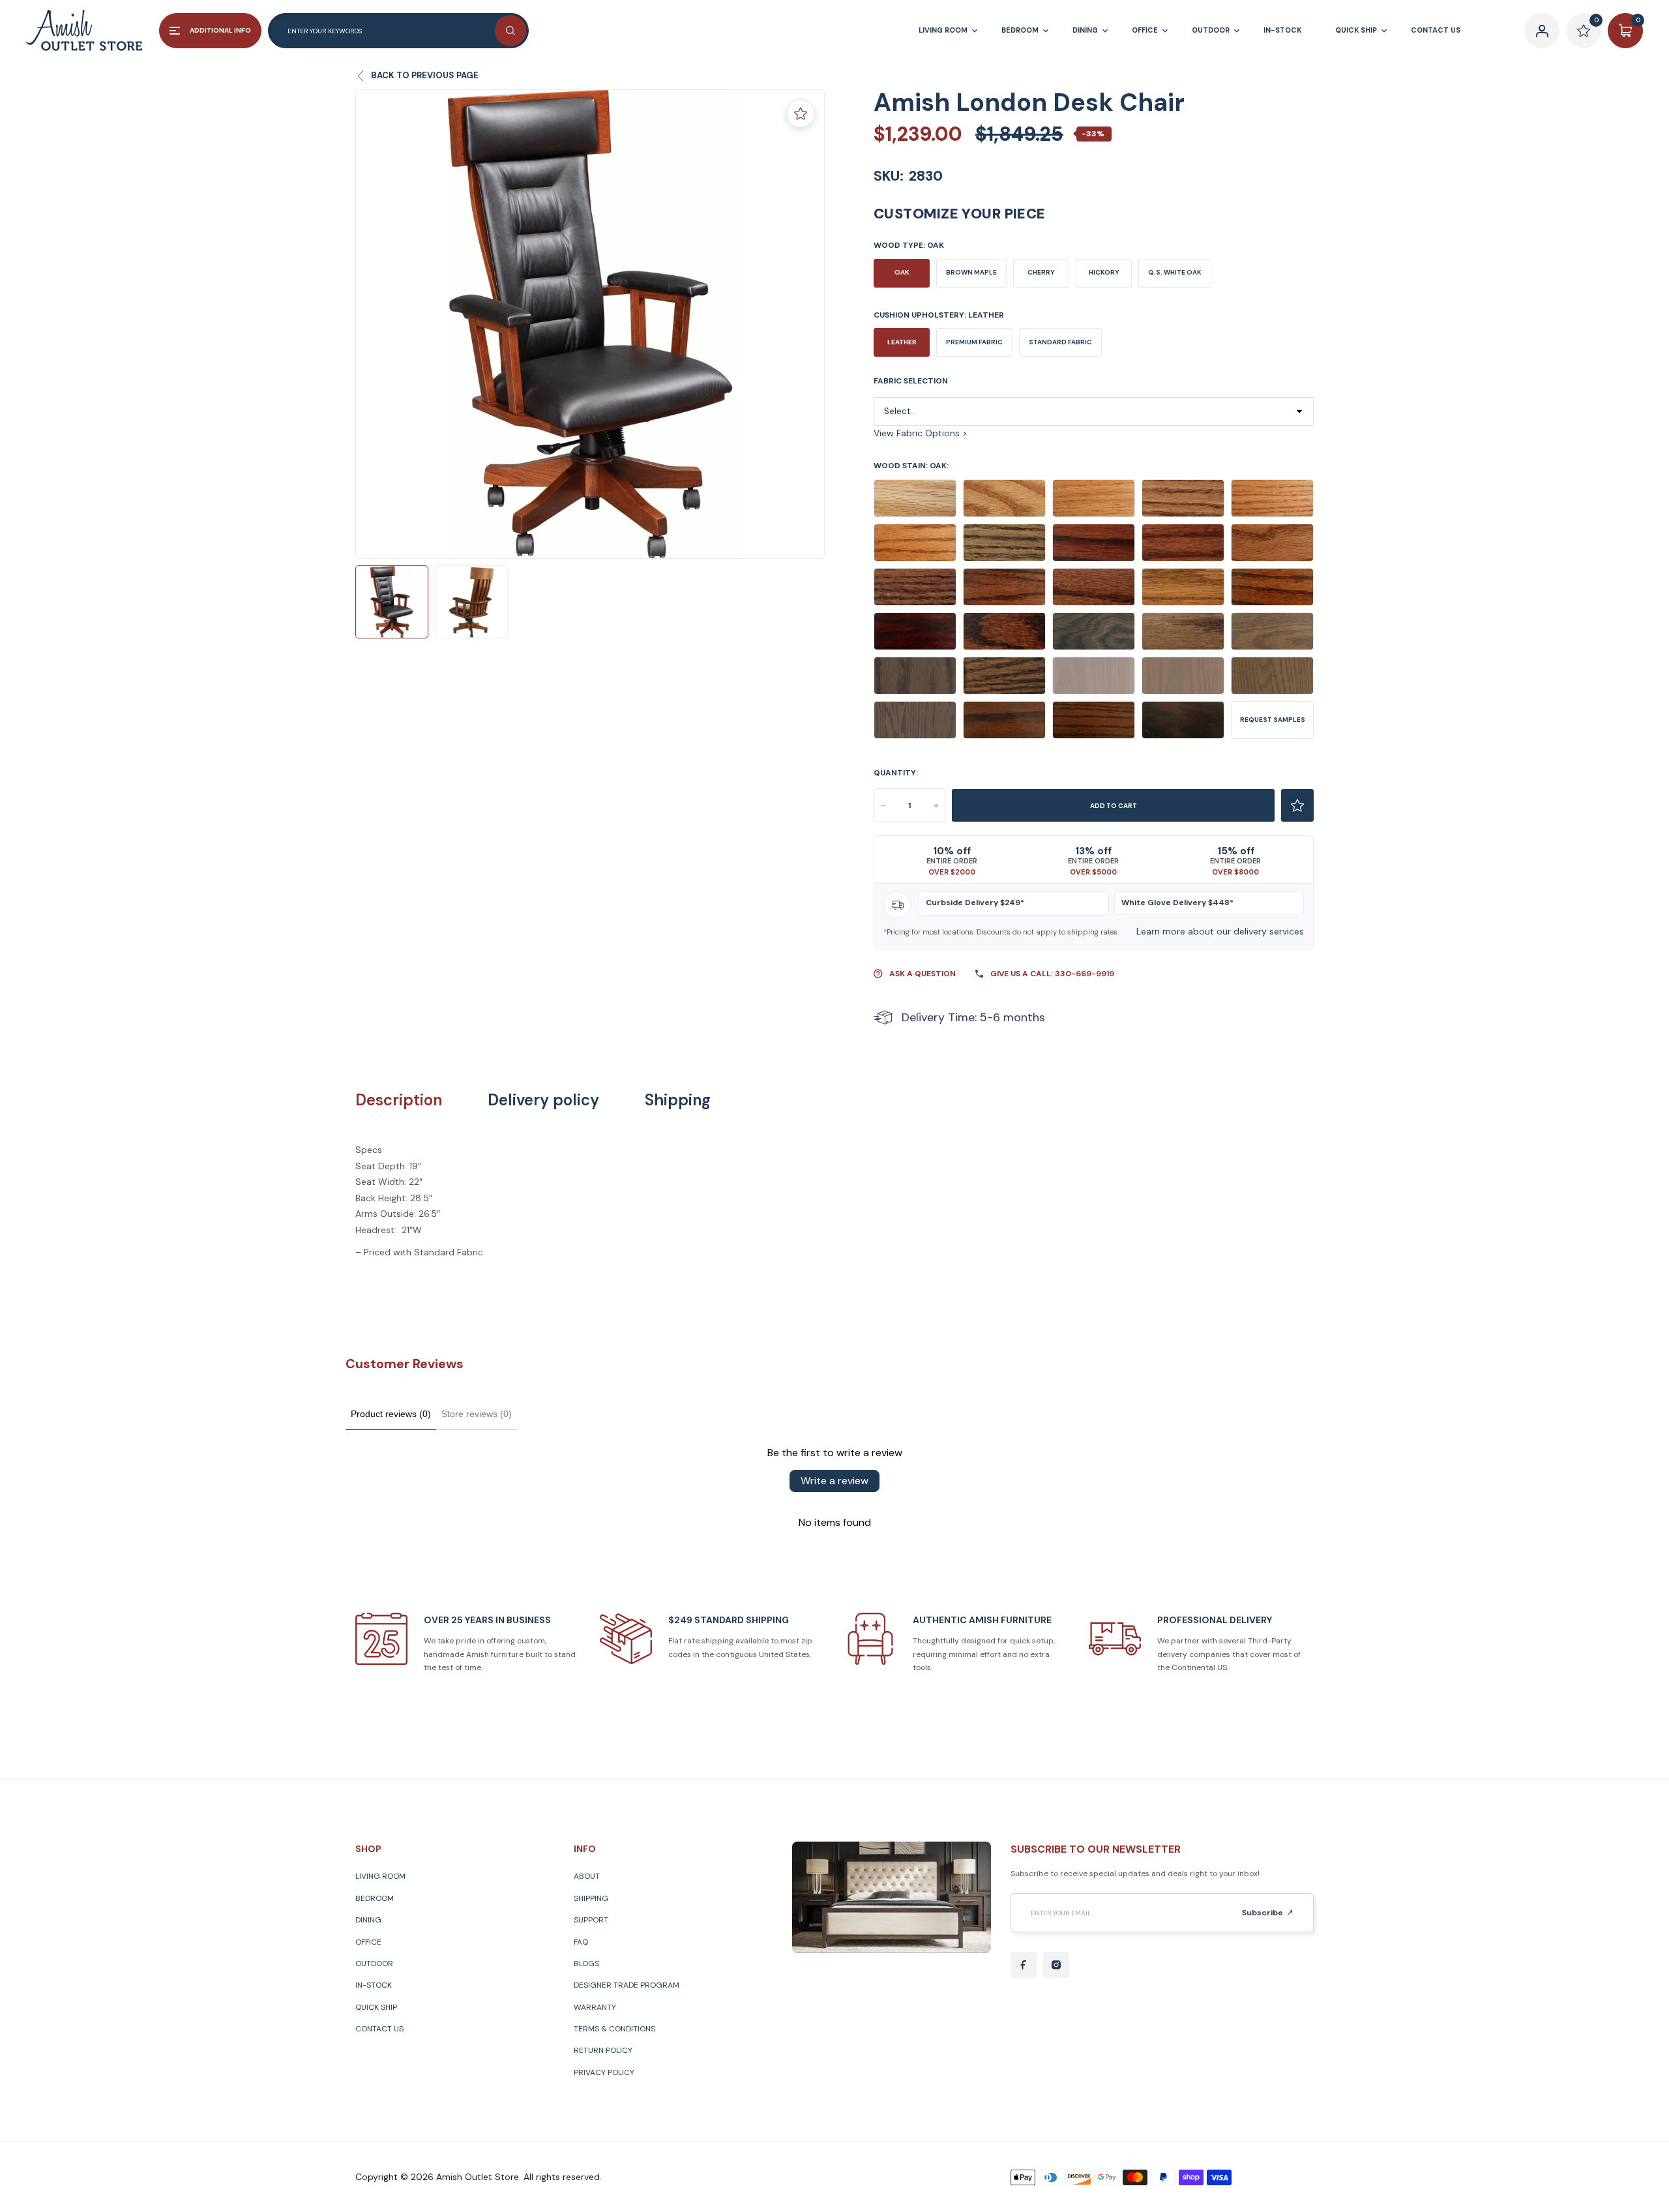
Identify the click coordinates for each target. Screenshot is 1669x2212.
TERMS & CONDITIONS (614, 2029)
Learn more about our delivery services (1220, 931)
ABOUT (587, 1876)
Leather (902, 342)
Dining (368, 1920)
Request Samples (1273, 720)
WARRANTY (595, 2007)
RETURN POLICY (603, 2050)
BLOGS (586, 1964)
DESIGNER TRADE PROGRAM (627, 1985)
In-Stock (374, 1985)
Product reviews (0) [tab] (391, 1414)
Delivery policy (543, 1100)
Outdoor (374, 1964)
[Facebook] (1024, 1965)
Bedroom (375, 1898)
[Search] (510, 31)
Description (399, 1100)
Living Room (380, 1876)
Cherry (1041, 272)
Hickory (1104, 272)
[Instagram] (1056, 1965)
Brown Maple (971, 272)
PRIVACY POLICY (604, 2072)
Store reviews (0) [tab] (477, 1414)
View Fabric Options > (921, 433)
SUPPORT (591, 1920)
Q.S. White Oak (1175, 272)
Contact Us (379, 2029)
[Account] (1542, 31)
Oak (902, 272)
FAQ (581, 1942)
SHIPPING (591, 1898)
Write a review (834, 1481)
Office (368, 1942)
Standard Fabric (1060, 342)
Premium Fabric (974, 342)
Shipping (678, 1100)
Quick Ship (376, 2007)
